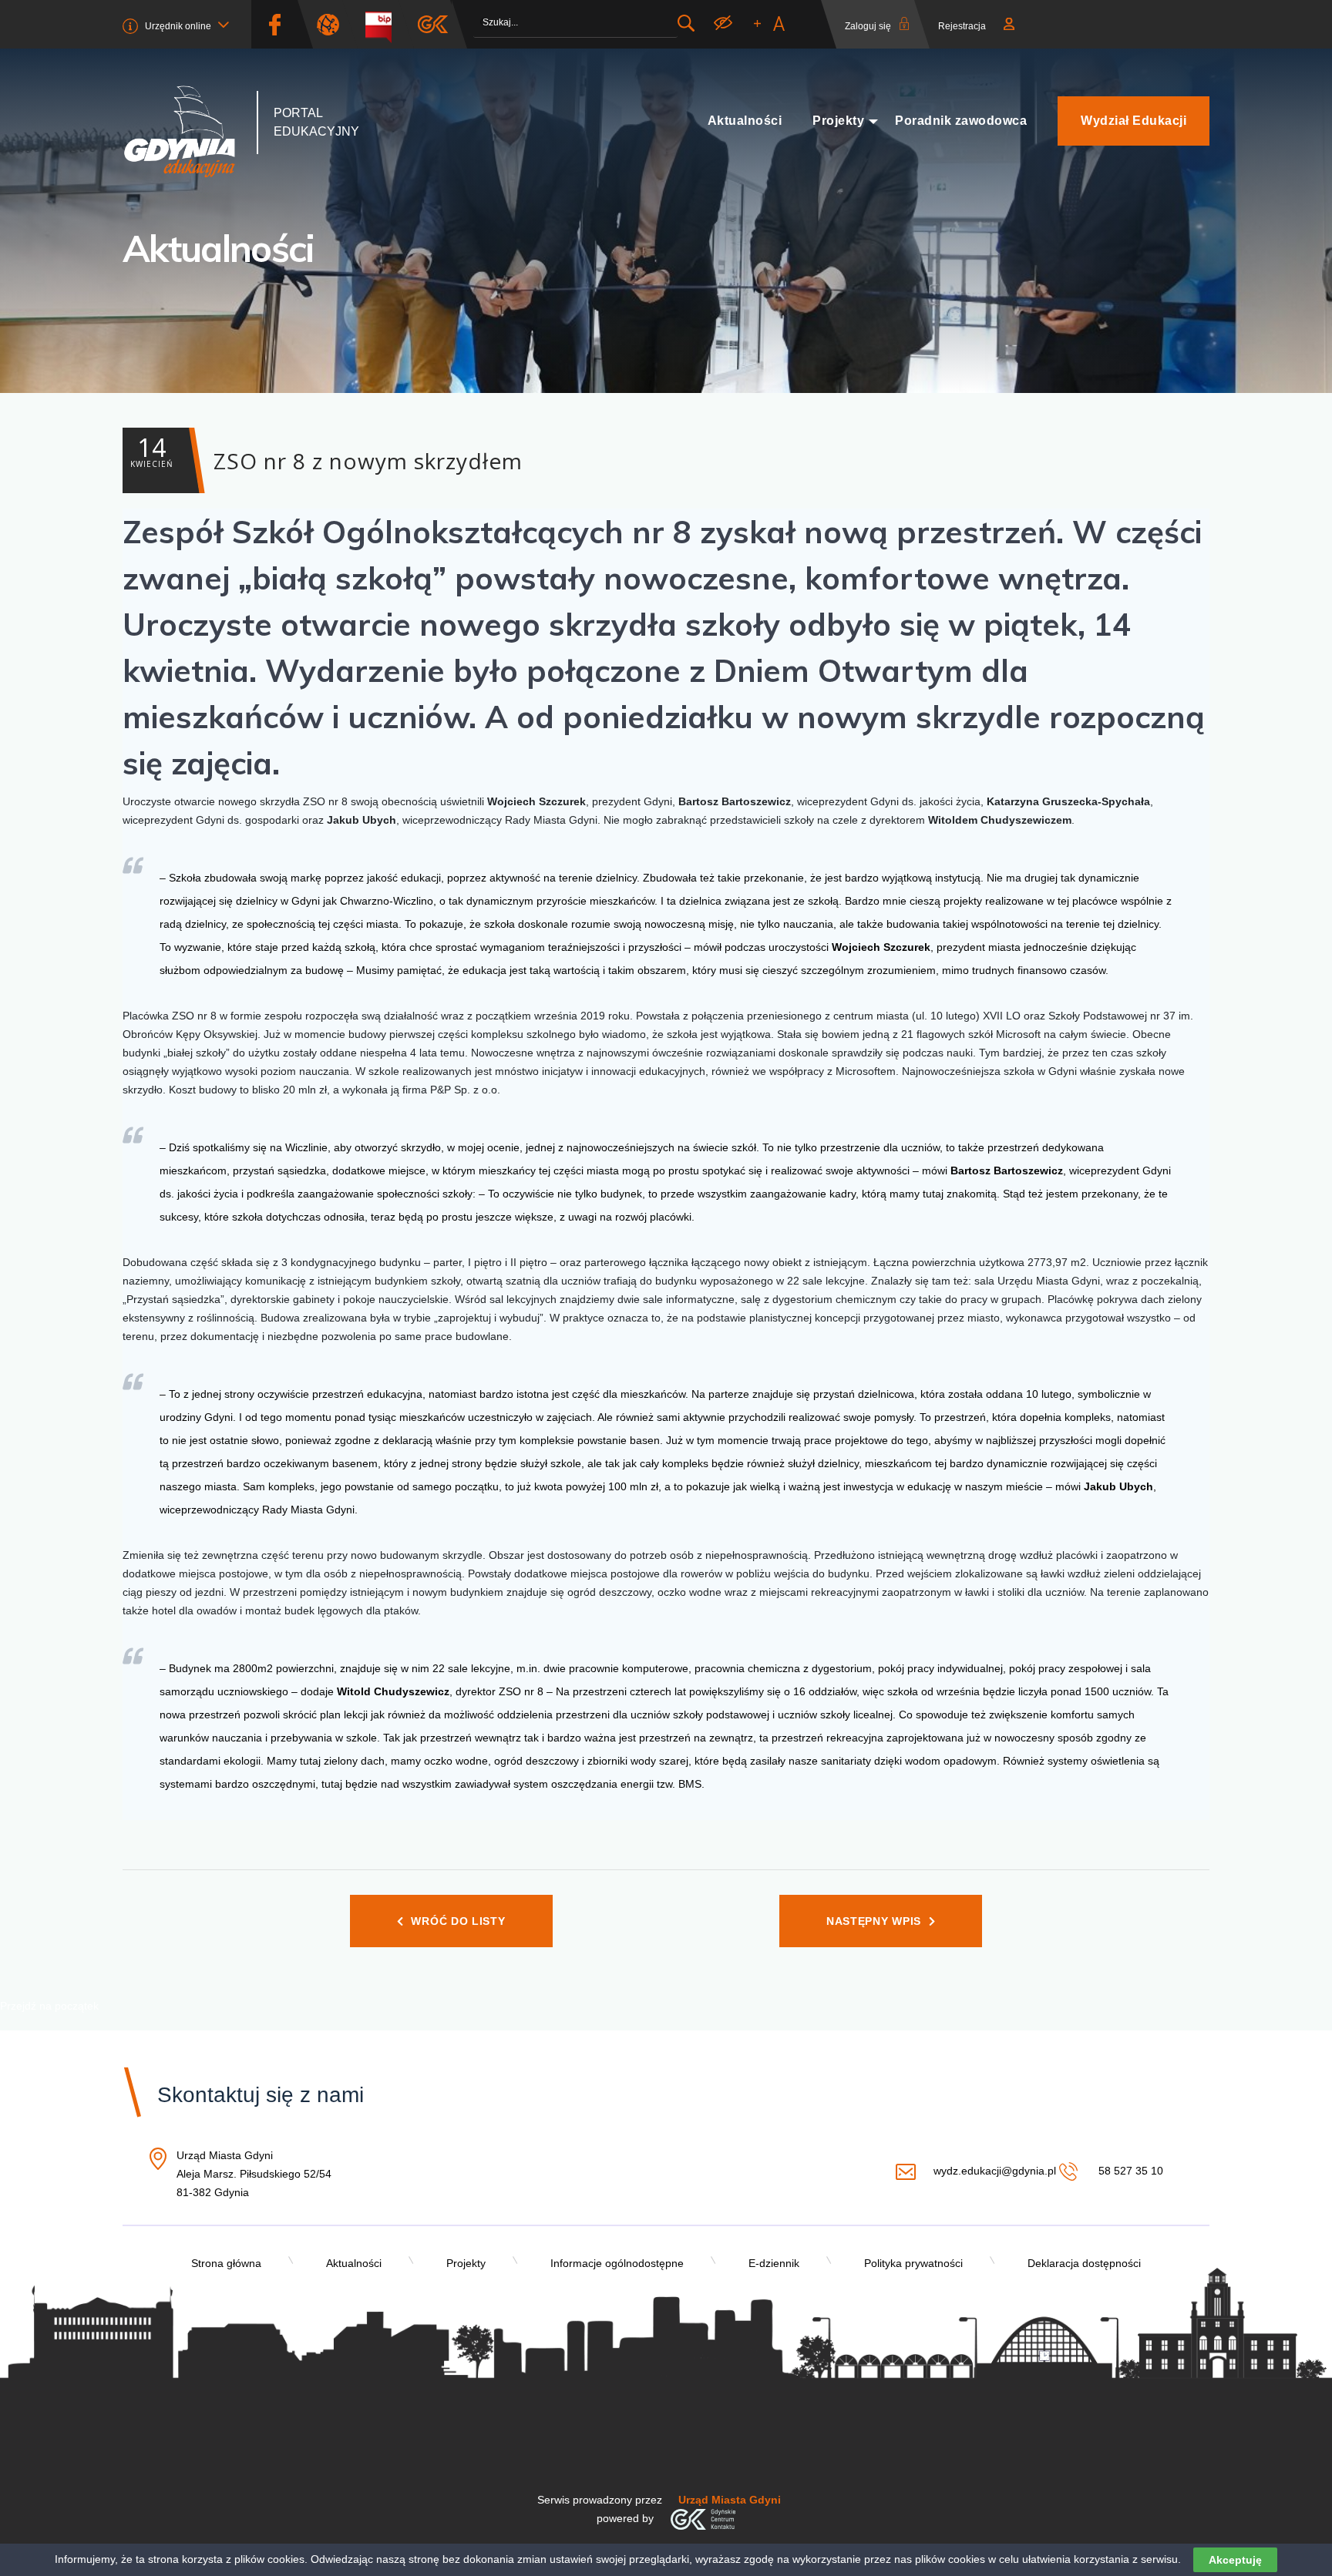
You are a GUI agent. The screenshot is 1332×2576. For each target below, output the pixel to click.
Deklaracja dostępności (1084, 2263)
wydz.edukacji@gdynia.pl (994, 2171)
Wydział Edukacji (1134, 121)
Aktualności (745, 121)
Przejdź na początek (49, 2006)
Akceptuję (1235, 2560)
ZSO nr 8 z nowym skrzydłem (326, 453)
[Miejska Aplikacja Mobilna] (433, 24)
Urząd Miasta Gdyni (730, 2500)
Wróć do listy (458, 1921)
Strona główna (226, 2263)
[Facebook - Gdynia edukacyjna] (274, 24)
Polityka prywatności (913, 2263)
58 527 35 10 (1129, 2171)
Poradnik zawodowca (961, 121)
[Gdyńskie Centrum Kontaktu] (703, 2518)
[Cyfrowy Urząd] (334, 24)
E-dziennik (774, 2263)
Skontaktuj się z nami (261, 2095)
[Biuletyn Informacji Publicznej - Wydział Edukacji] (384, 24)
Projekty (838, 121)
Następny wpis (874, 1921)
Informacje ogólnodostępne (617, 2263)
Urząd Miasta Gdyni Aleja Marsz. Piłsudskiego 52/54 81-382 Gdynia (254, 2175)
